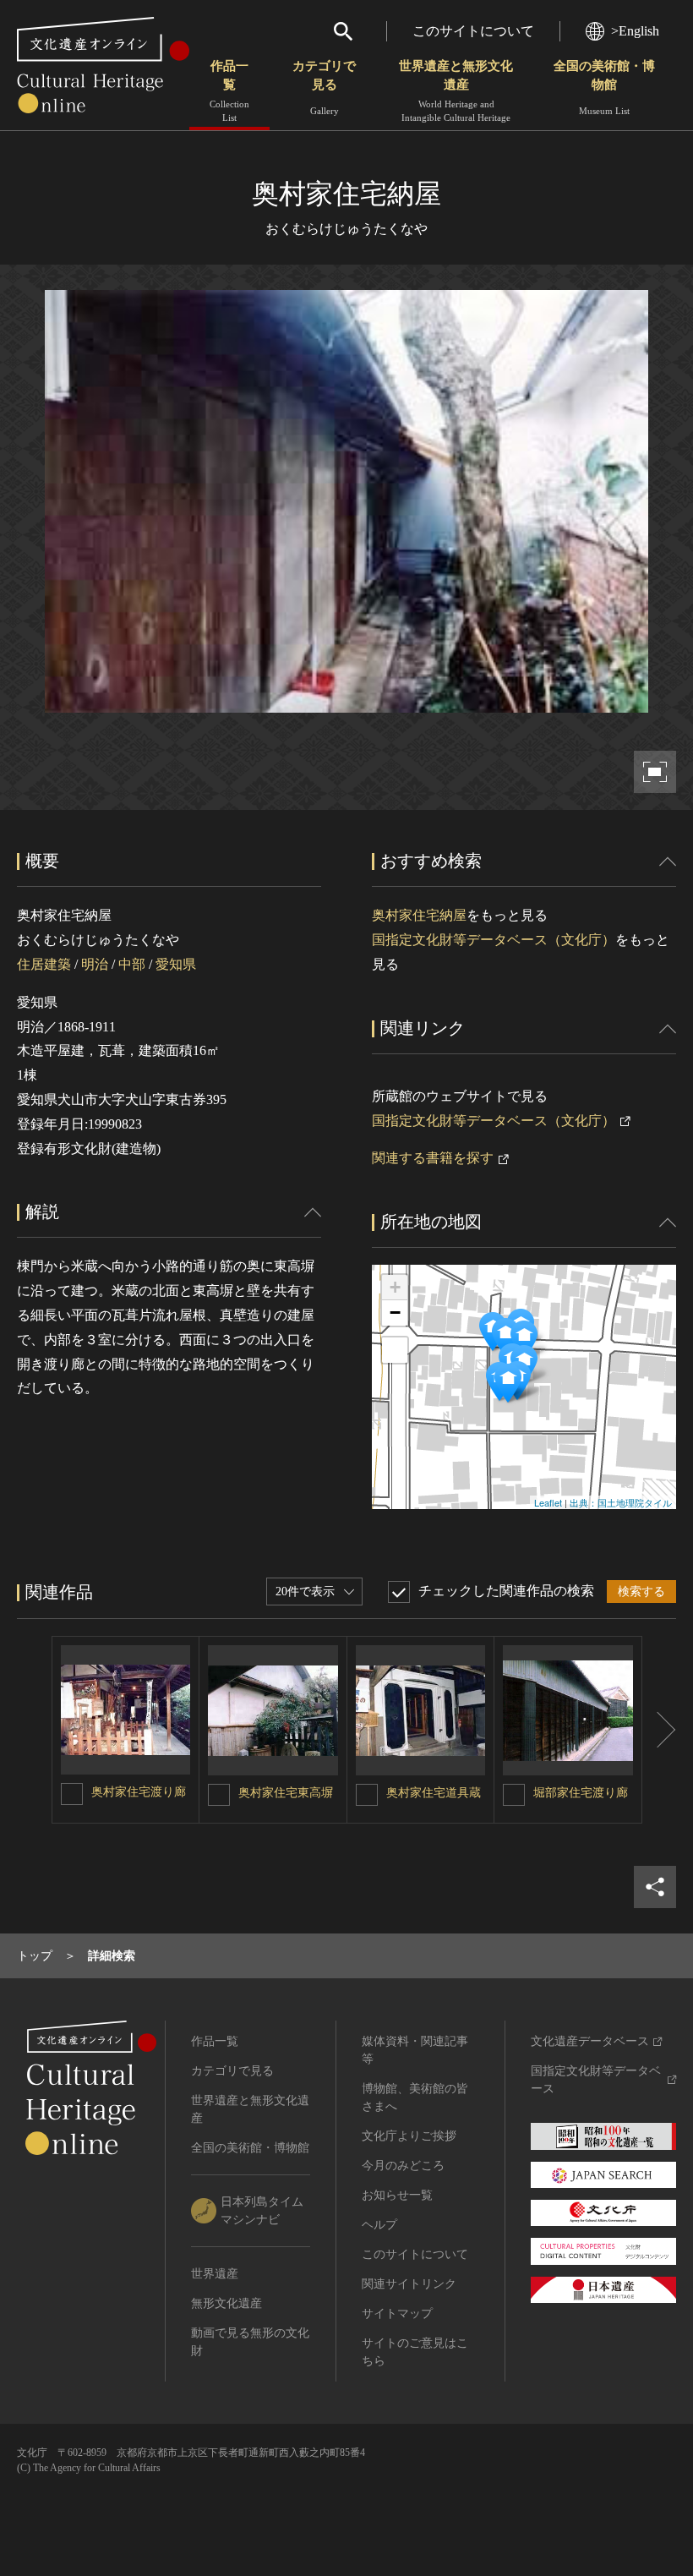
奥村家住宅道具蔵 (434, 1793)
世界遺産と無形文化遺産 (456, 91)
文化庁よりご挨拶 (409, 2136)
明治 (95, 964)
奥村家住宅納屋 (419, 915)
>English (635, 31)
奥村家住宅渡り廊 (139, 1792)
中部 (132, 964)
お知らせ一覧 (397, 2195)
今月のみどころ (403, 2166)
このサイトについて (473, 31)
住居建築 (44, 964)
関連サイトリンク (409, 2284)
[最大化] (395, 1350)
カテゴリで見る (324, 88)
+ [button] (395, 1287)
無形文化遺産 (226, 2303)
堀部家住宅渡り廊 (581, 1793)
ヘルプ (379, 2225)
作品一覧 (229, 91)
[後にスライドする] (659, 1730)
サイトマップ (397, 2313)
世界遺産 (215, 2274)
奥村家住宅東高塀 (286, 1793)
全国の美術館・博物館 (604, 88)
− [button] (395, 1313)
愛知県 (176, 964)
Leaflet (548, 1502)
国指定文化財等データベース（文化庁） (494, 940)
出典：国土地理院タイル (621, 1502)
